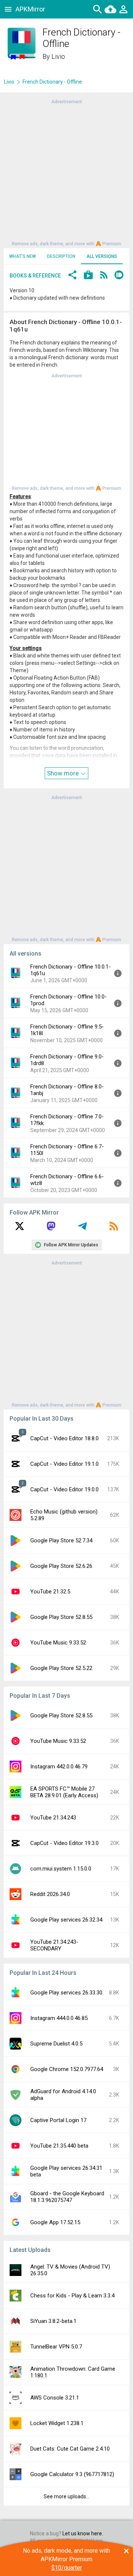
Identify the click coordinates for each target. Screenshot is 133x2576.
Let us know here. (83, 2533)
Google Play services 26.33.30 (66, 1993)
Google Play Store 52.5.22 (61, 1668)
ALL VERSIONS (102, 256)
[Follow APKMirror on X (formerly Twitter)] (20, 1229)
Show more (64, 773)
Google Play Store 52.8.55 (61, 1617)
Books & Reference (35, 276)
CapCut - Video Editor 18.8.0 (64, 1438)
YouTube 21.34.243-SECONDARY (54, 1945)
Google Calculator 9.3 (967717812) (72, 2474)
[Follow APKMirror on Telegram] (82, 1229)
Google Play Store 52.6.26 (61, 1566)
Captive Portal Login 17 (58, 2120)
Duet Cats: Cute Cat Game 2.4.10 (70, 2449)
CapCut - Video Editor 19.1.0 (64, 1464)
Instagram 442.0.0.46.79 (59, 1767)
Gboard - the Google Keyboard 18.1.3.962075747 (67, 2197)
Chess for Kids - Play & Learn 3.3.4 (72, 2296)
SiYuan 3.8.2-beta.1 (53, 2321)
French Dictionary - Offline (52, 82)
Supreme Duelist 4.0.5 (56, 2044)
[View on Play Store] (88, 276)
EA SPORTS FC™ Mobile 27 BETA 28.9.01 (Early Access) (64, 1792)
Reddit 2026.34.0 (50, 1894)
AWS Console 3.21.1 (55, 2398)
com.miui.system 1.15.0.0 (61, 1869)
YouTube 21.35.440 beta (59, 2146)
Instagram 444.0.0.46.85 (59, 2018)
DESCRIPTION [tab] (61, 256)
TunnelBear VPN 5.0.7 (56, 2347)
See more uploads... (66, 2496)
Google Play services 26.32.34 (66, 1920)
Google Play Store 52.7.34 (61, 1540)
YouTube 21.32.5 (50, 1592)
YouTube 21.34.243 (53, 1818)
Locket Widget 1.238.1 (57, 2423)
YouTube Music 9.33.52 (58, 1643)
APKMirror (30, 9)
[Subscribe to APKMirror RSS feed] (114, 1229)
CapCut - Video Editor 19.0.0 (64, 1489)
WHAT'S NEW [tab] (23, 256)
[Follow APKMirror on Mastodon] (51, 1229)
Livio (58, 56)
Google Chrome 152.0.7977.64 (67, 2069)
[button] (72, 276)
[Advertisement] (66, 172)
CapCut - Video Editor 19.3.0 (64, 1843)
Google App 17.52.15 (55, 2222)
